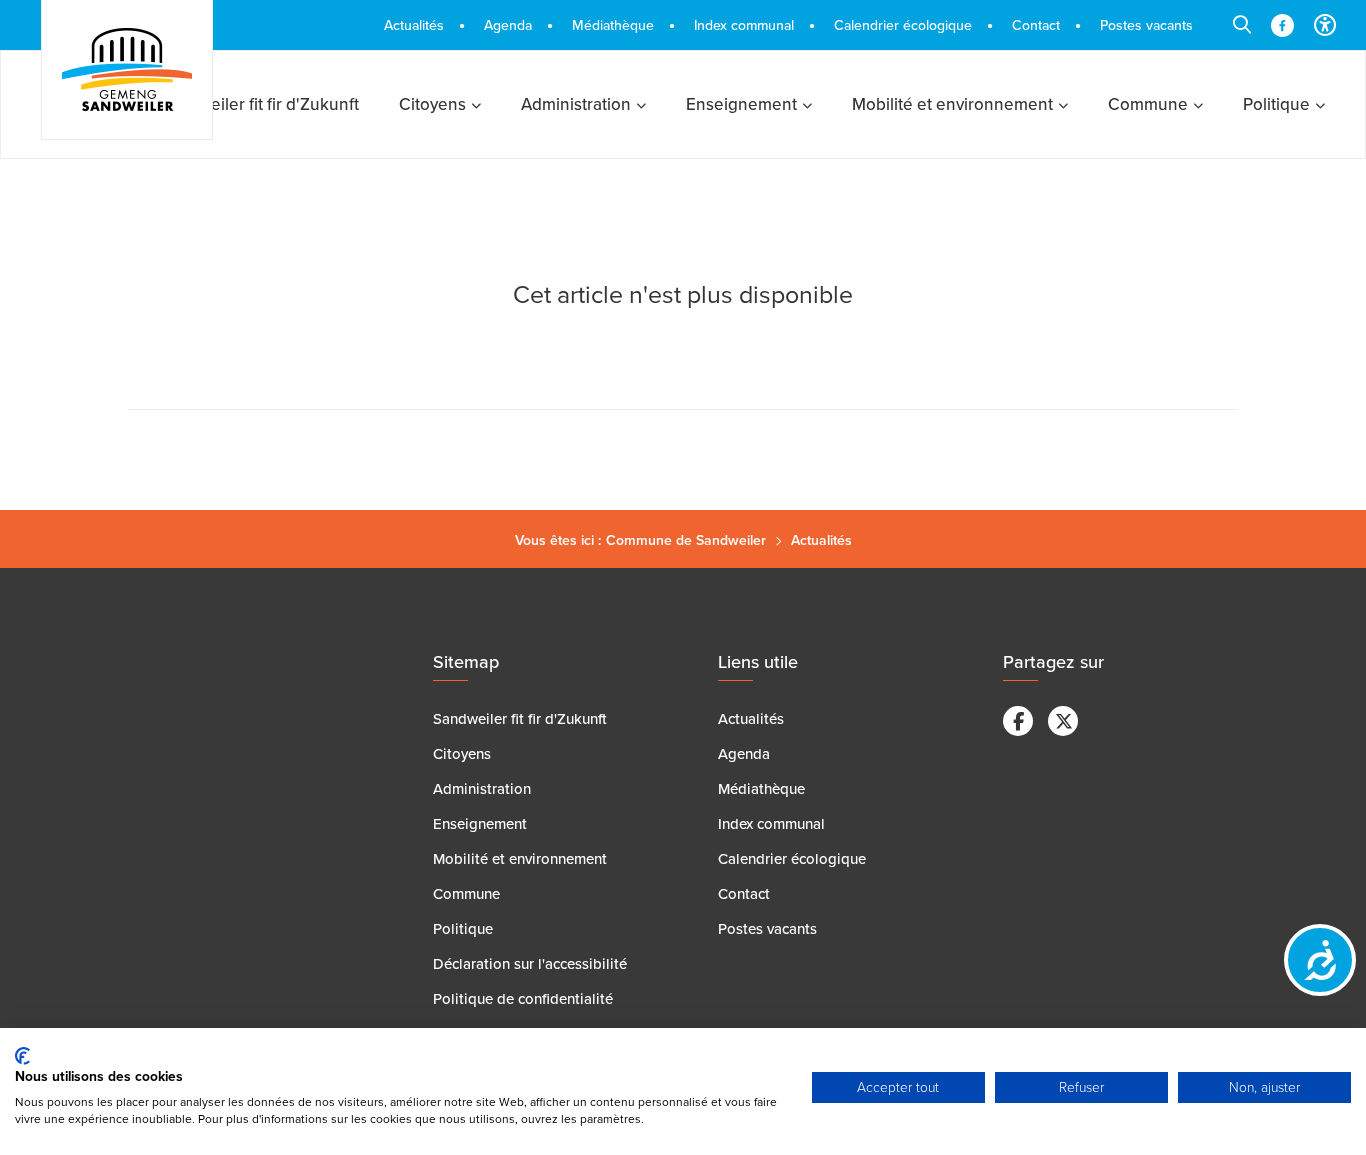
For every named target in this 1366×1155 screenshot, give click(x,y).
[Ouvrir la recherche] (1242, 25)
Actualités (821, 540)
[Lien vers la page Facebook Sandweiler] (1282, 25)
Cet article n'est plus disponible (683, 292)
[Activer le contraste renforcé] (1325, 25)
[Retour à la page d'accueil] (127, 70)
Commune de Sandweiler (686, 540)
